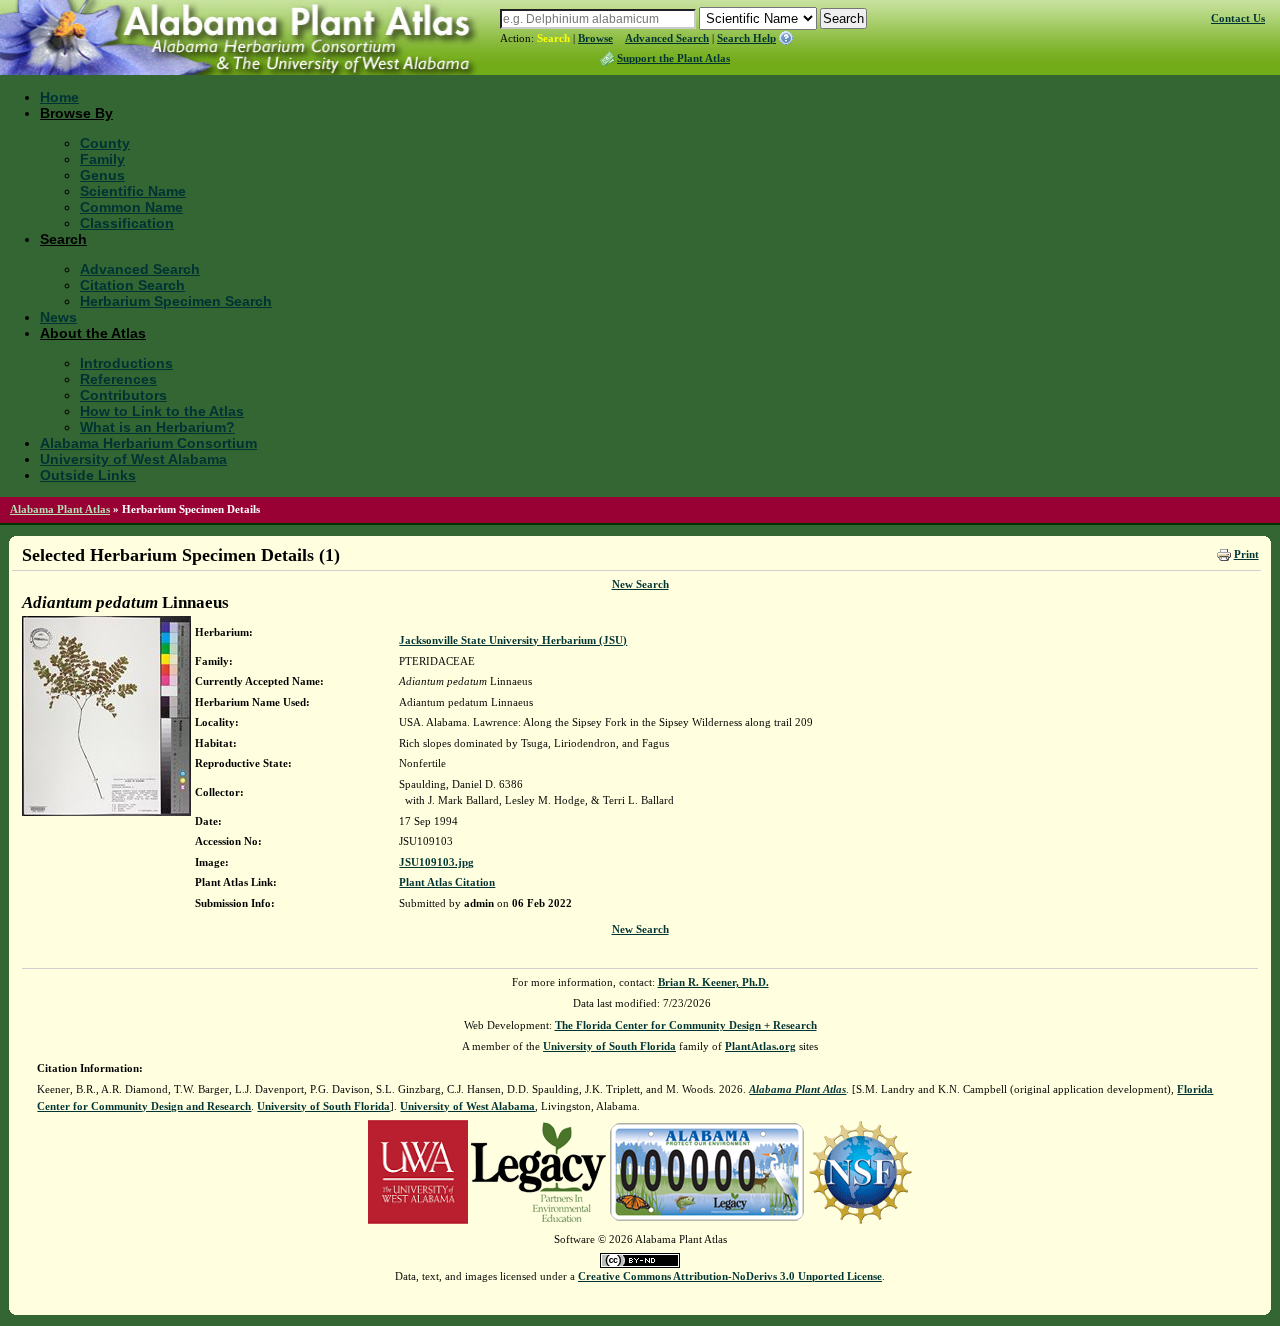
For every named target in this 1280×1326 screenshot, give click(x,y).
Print (1246, 554)
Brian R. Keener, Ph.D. (713, 982)
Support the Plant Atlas (673, 58)
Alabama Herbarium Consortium (148, 443)
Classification (127, 223)
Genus (102, 175)
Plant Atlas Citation (447, 882)
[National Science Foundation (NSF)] (860, 1171)
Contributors (123, 395)
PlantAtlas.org (760, 1046)
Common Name (131, 207)
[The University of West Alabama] (418, 1171)
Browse (595, 38)
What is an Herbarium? (157, 427)
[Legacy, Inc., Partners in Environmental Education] (538, 1171)
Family (102, 159)
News (58, 317)
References (118, 379)
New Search (640, 584)
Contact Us (1238, 18)
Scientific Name (133, 191)
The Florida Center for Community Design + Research (686, 1025)
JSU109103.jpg (436, 862)
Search (553, 38)
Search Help (746, 38)
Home (59, 97)
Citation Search (132, 285)
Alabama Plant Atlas (60, 509)
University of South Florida (609, 1046)
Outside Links (88, 475)
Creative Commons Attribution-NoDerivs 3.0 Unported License (730, 1276)
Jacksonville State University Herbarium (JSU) (513, 640)
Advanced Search (667, 38)
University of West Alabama (133, 459)
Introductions (126, 363)
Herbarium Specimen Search (176, 301)
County (105, 143)
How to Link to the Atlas (162, 411)
